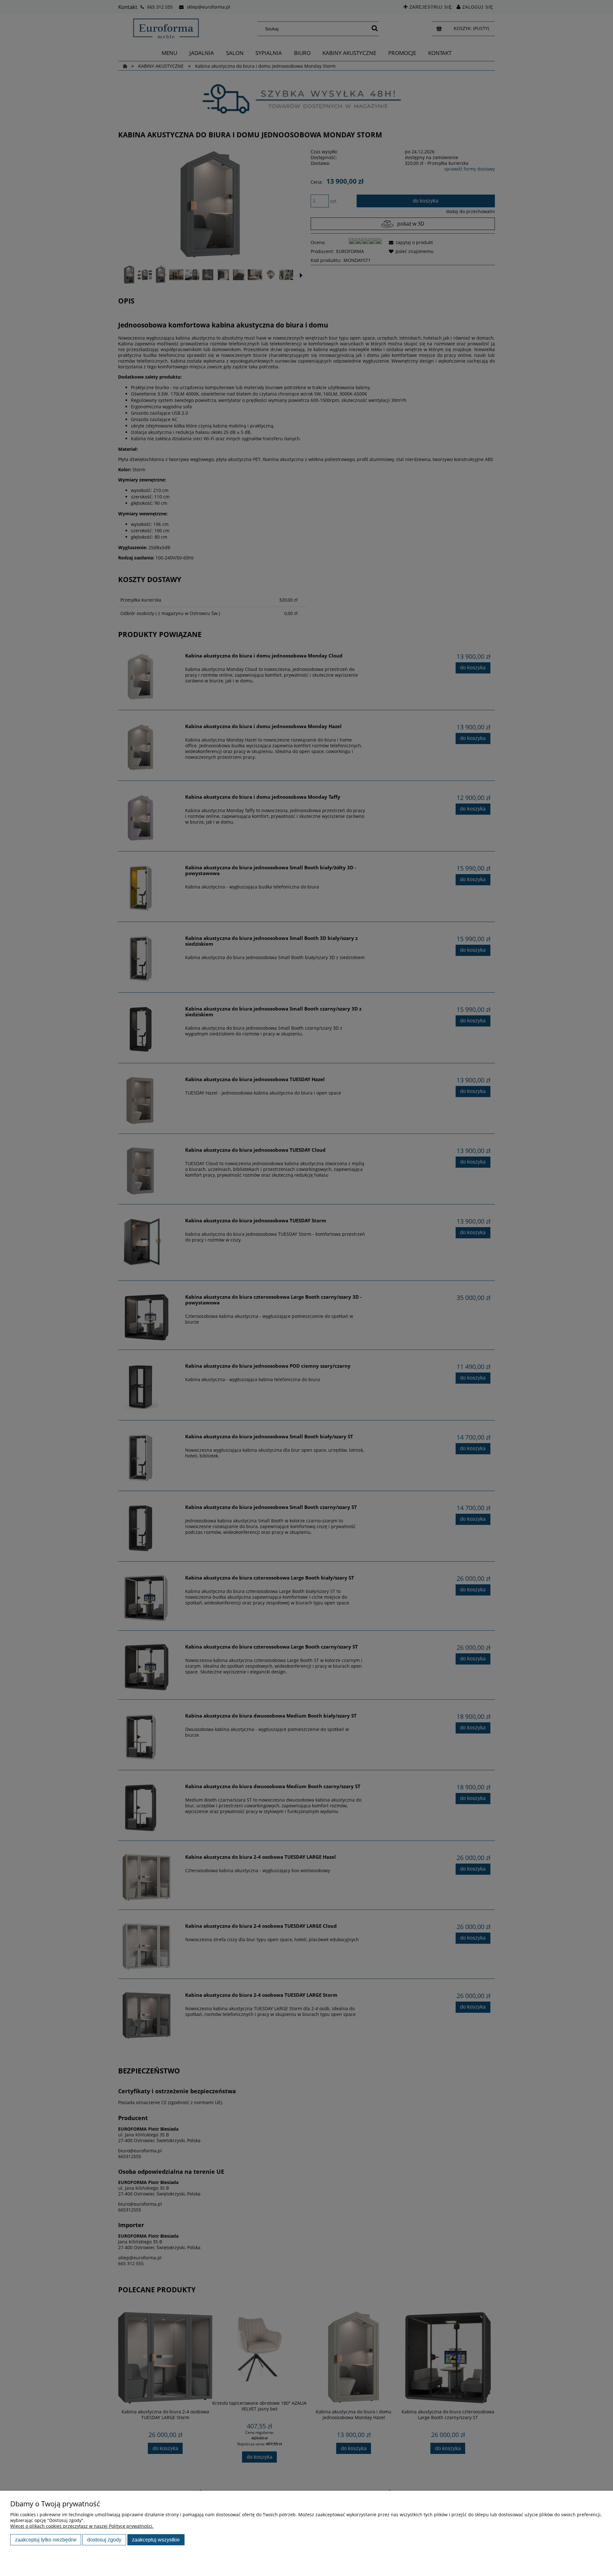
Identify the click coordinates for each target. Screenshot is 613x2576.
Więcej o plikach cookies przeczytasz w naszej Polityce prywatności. (82, 2526)
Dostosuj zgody (104, 2540)
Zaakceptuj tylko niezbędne (46, 2540)
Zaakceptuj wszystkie (156, 2540)
